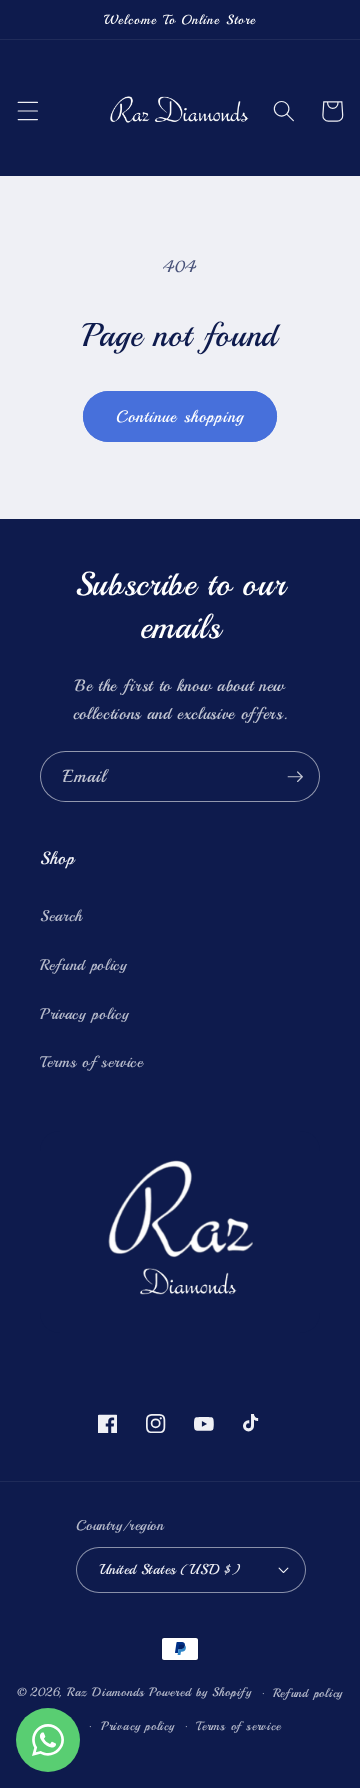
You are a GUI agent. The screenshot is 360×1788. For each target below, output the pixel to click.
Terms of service (92, 1062)
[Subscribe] (295, 777)
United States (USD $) (169, 1569)
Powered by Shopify (200, 1693)
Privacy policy (84, 1014)
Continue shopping (180, 416)
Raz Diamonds (106, 1693)
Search (61, 916)
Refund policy (84, 965)
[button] (27, 111)
